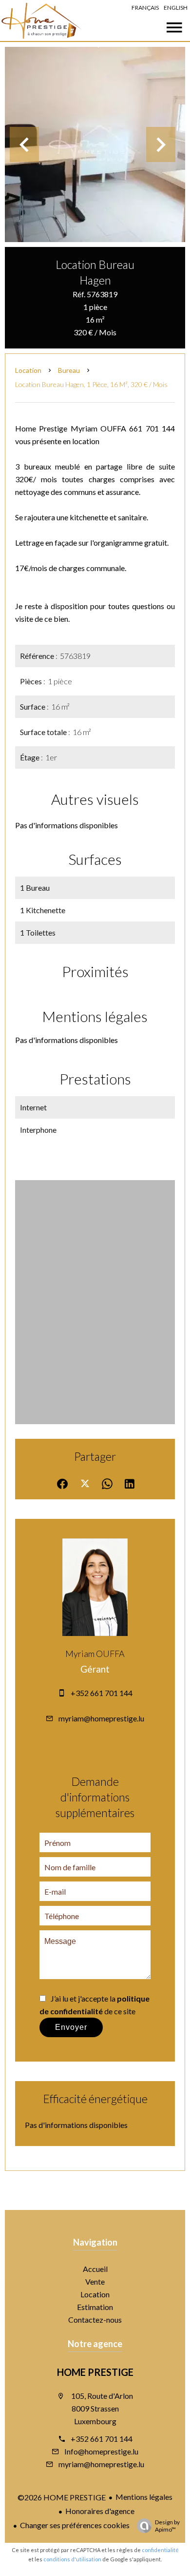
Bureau (69, 370)
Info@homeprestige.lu (101, 2451)
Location (28, 370)
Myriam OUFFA (95, 1654)
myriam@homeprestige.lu (101, 1718)
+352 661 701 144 (102, 1693)
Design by (167, 2526)
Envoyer (71, 2027)
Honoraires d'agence (100, 2511)
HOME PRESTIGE (95, 2372)
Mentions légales (144, 2497)
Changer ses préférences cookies (75, 2525)
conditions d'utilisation (72, 2559)
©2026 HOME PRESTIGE (62, 2497)
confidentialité (160, 2550)
